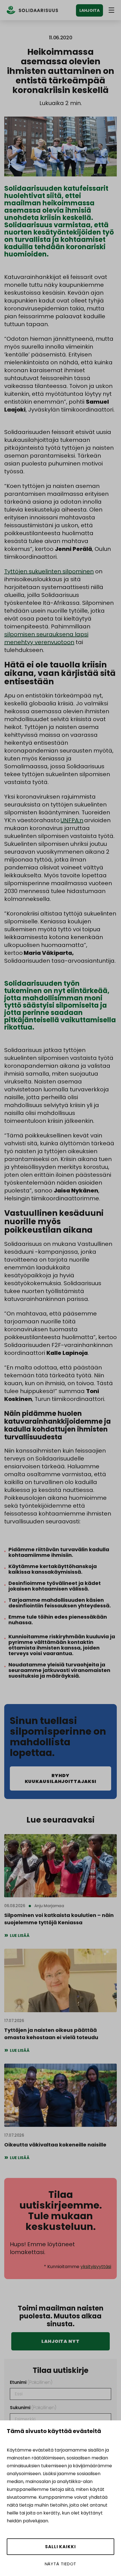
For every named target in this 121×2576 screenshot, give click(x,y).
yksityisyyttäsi (96, 2267)
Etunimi (31, 2382)
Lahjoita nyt (60, 2341)
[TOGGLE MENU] (111, 10)
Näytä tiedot (61, 2564)
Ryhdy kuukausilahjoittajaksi (61, 1778)
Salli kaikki (60, 2547)
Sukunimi (33, 2408)
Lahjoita (89, 10)
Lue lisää (20, 1936)
